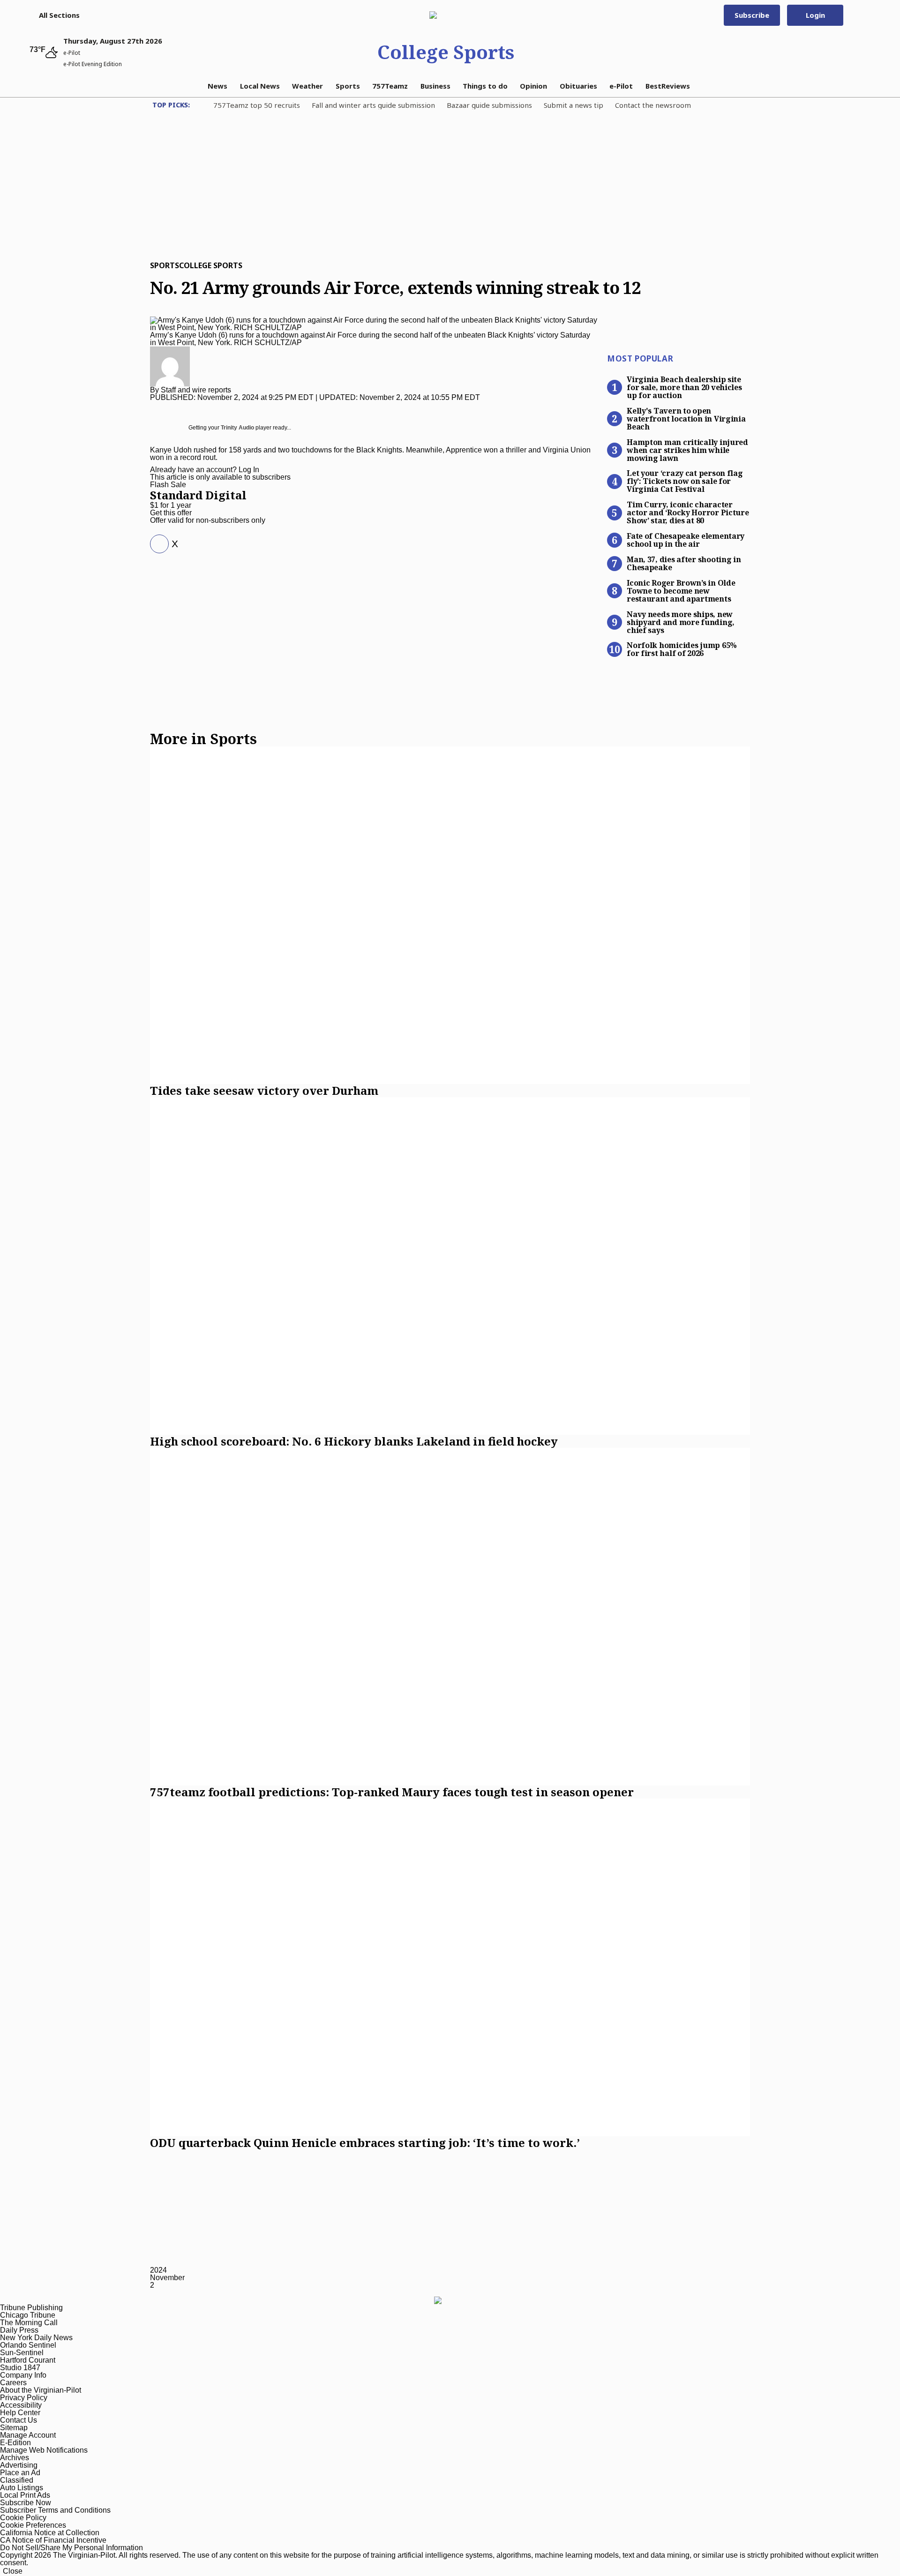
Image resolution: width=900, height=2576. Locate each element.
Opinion (533, 86)
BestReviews (668, 86)
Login (815, 15)
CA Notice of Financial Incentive (53, 2540)
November (167, 2278)
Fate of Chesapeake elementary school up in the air (686, 539)
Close (13, 2571)
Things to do (485, 86)
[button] (55, 15)
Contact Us (19, 2420)
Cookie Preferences (33, 2525)
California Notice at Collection (50, 2533)
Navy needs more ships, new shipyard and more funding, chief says (681, 622)
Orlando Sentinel (28, 2345)
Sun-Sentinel (22, 2353)
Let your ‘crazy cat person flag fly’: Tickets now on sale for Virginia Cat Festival (685, 481)
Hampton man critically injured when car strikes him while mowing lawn (687, 450)
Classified (17, 2480)
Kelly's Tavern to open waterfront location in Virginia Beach (686, 418)
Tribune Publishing (31, 2308)
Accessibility (21, 2405)
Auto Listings (22, 2488)
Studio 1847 (20, 2368)
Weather (307, 86)
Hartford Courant (28, 2360)
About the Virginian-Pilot (41, 2390)
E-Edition (15, 2443)
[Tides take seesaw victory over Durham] (450, 915)
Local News (260, 86)
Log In (249, 470)
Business (435, 86)
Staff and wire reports (196, 390)
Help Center (20, 2413)
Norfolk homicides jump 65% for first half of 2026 (682, 649)
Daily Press (19, 2330)
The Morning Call (29, 2323)
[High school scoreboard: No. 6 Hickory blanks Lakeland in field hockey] (450, 1266)
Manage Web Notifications (44, 2450)
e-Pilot (621, 86)
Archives (15, 2458)
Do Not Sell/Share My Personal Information (71, 2548)
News (217, 86)
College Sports (446, 52)
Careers (13, 2383)
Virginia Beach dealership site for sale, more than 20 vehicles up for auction (684, 387)
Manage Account (28, 2435)
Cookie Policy (23, 2518)
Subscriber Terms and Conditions (55, 2510)
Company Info (23, 2375)
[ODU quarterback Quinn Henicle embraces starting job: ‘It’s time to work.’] (450, 1967)
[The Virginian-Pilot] (446, 15)
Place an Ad (20, 2473)
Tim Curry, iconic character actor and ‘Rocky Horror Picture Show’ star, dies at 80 (688, 512)
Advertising (19, 2465)
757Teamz (390, 86)
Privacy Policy (24, 2398)
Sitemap (14, 2428)
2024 (158, 2270)
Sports (348, 86)
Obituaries (578, 86)
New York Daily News (36, 2338)
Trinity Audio (237, 428)
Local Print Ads (25, 2495)
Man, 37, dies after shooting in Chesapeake (684, 563)
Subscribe (752, 15)
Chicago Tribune (28, 2315)
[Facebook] (156, 544)
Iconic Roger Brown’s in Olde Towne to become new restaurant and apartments (681, 590)
